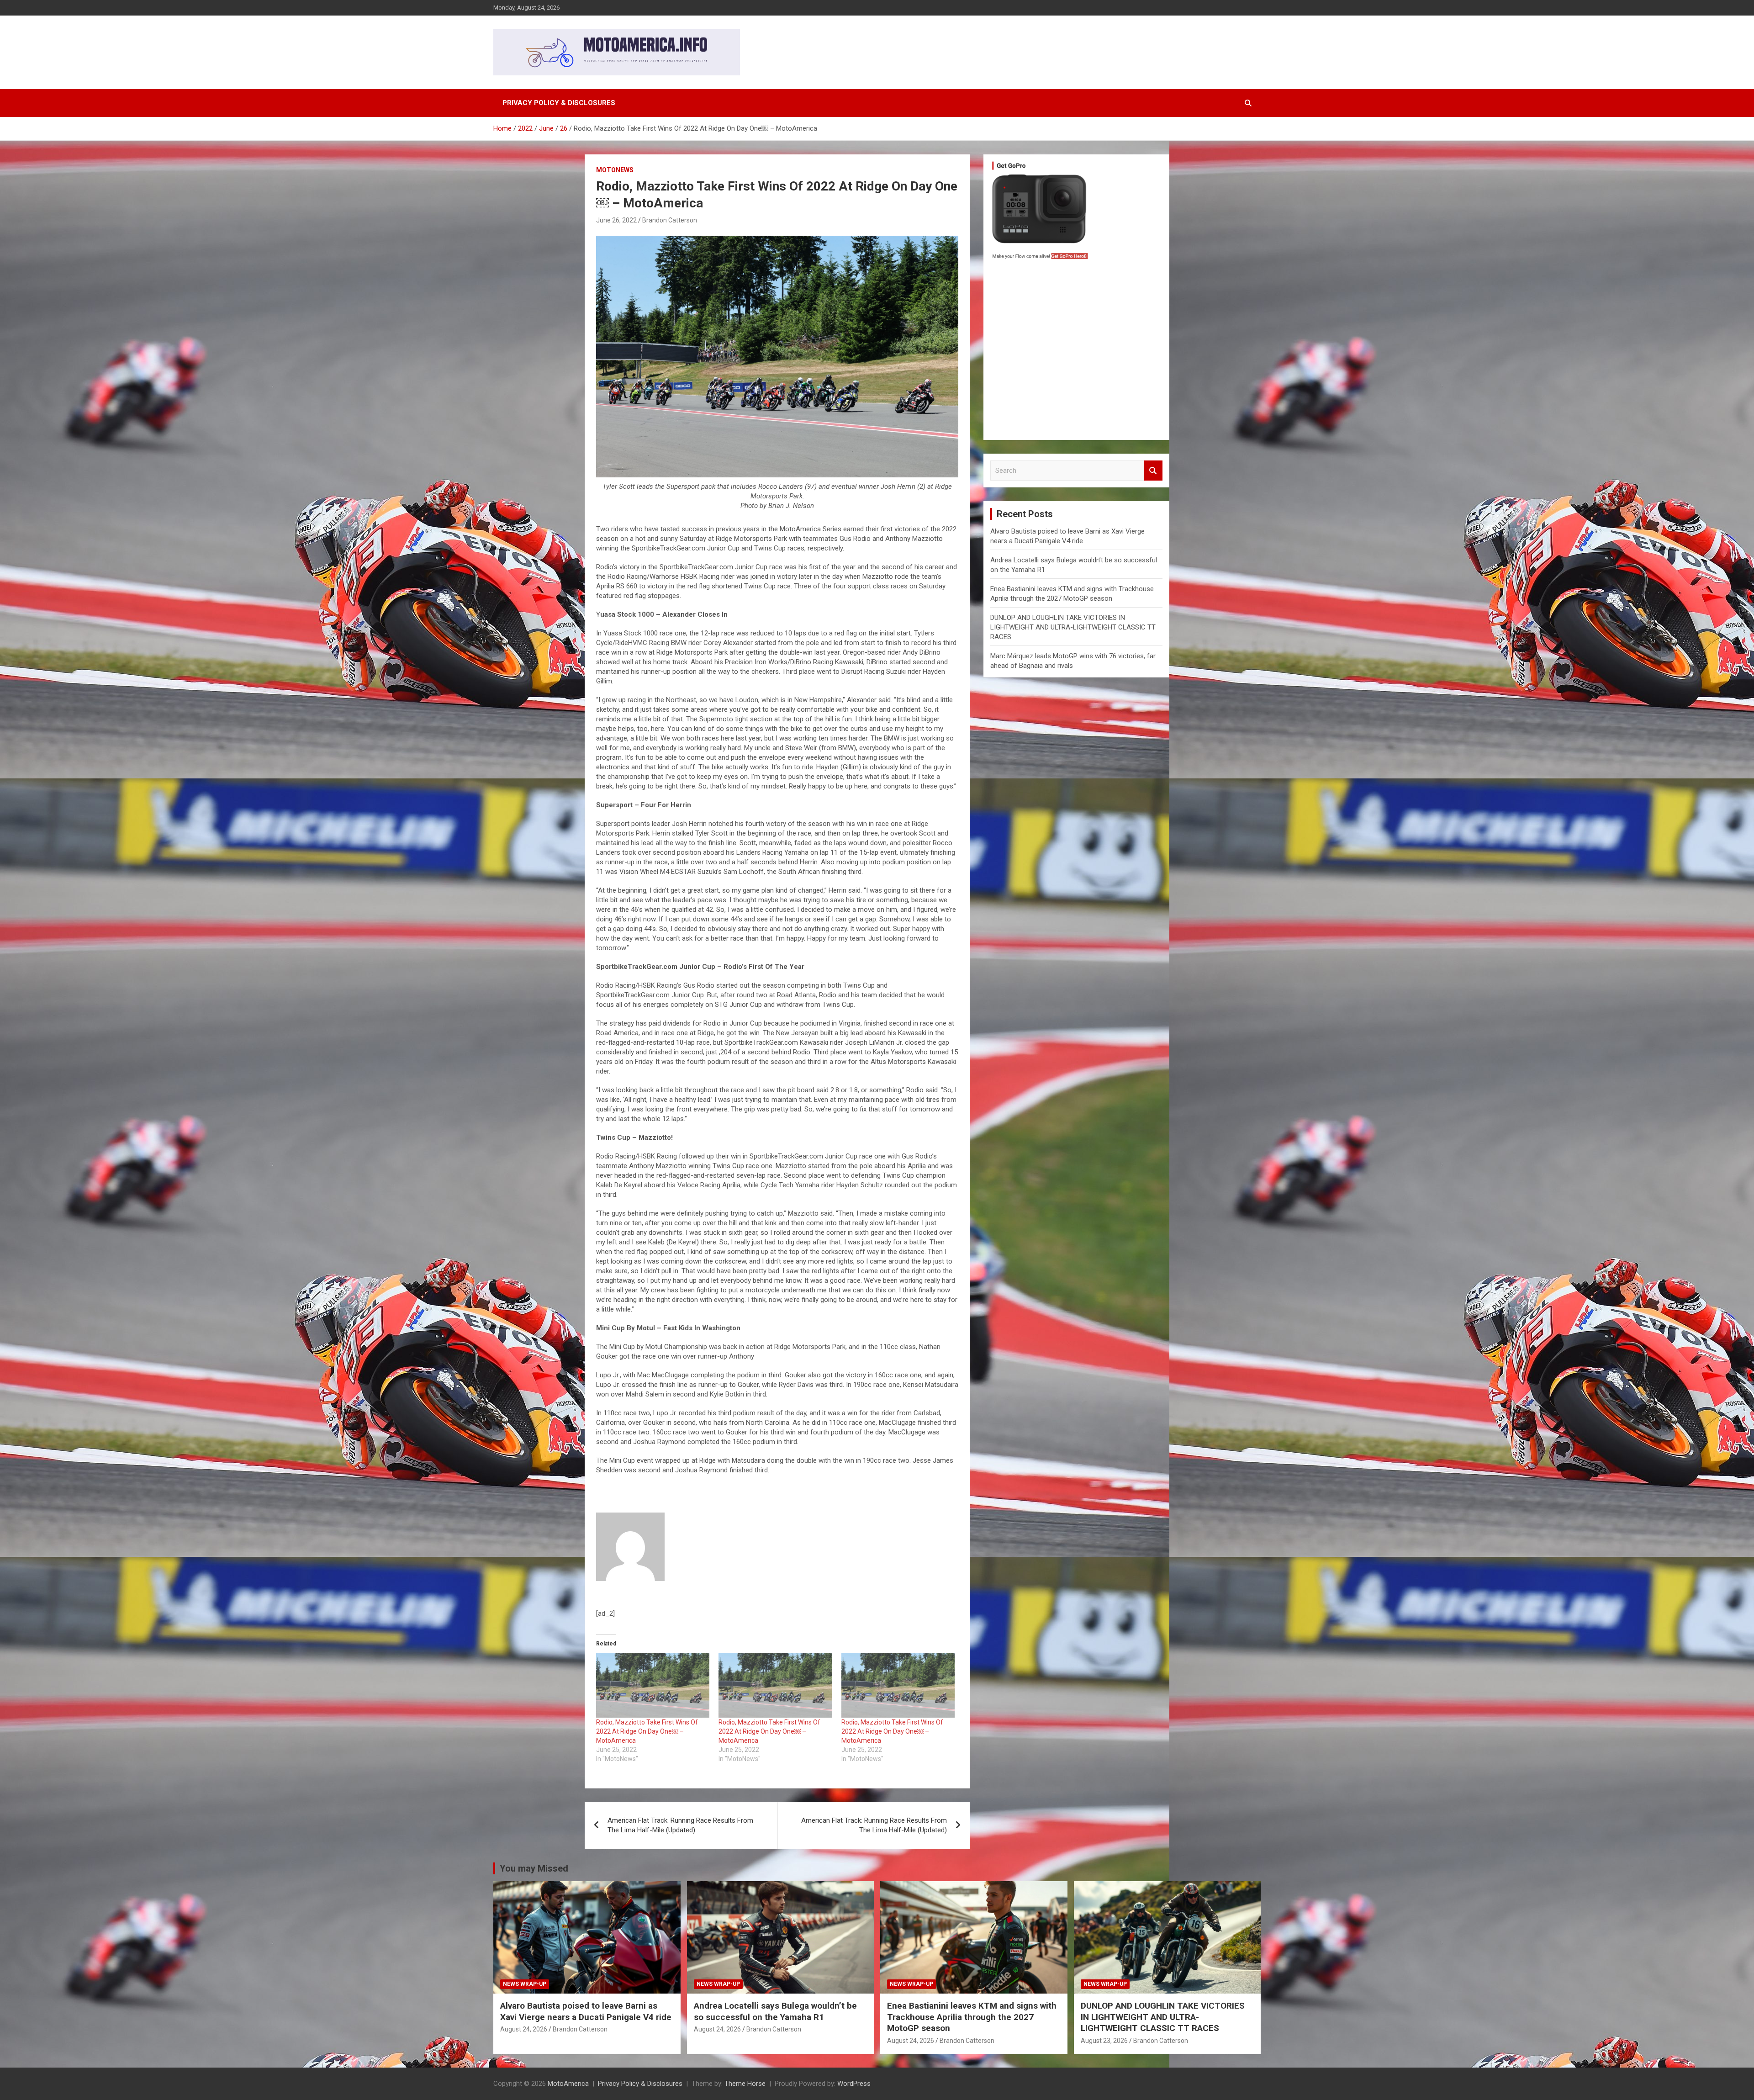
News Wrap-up (525, 1984)
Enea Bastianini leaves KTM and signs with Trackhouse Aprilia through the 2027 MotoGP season (972, 2017)
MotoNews (615, 170)
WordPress (854, 2084)
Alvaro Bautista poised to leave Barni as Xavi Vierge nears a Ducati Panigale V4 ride (586, 2011)
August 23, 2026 (1104, 2041)
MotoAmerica (568, 2084)
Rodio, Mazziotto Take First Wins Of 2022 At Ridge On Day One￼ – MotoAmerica (647, 1731)
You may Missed (534, 1868)
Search (1153, 471)
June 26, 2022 (616, 220)
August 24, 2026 (524, 2029)
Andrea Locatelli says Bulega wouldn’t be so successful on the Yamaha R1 (775, 2011)
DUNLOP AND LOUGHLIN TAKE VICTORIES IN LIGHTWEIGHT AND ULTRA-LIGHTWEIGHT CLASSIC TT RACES (1073, 627)
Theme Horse (745, 2084)
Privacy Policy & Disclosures (559, 103)
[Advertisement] (1076, 352)
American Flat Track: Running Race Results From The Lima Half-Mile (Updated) (680, 1825)
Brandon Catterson (670, 220)
